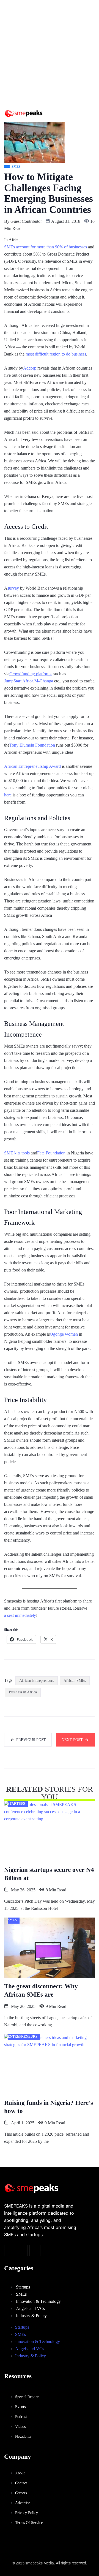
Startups (23, 2287)
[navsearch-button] (65, 114)
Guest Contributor (26, 221)
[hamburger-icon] (80, 113)
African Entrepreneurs (37, 1681)
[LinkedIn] (35, 2250)
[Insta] (22, 2250)
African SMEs (75, 1681)
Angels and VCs (30, 2308)
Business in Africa (23, 1692)
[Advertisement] (50, 52)
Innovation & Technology (38, 2301)
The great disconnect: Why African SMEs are (41, 1990)
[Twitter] (10, 2250)
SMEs (21, 2294)
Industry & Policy (31, 2316)
